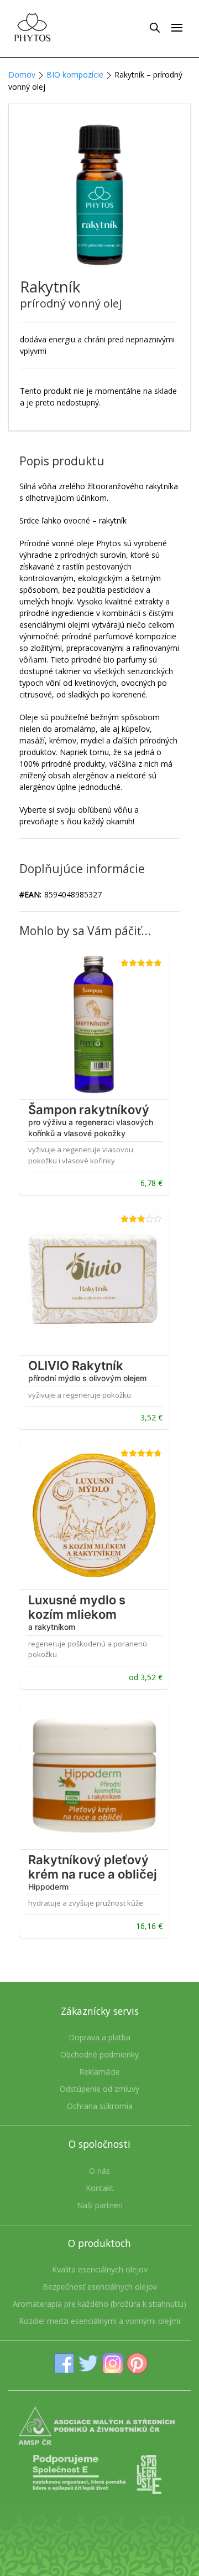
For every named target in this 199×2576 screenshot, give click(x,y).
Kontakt (100, 2188)
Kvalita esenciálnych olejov (100, 2269)
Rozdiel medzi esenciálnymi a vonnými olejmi (99, 2321)
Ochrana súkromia (100, 2106)
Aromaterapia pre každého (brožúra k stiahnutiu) (99, 2304)
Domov (22, 75)
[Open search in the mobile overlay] (155, 27)
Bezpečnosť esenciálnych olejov (100, 2287)
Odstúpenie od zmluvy (99, 2089)
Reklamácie (99, 2072)
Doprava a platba (99, 2037)
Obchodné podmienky (99, 2054)
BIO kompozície (75, 75)
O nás (99, 2171)
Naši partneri (100, 2205)
